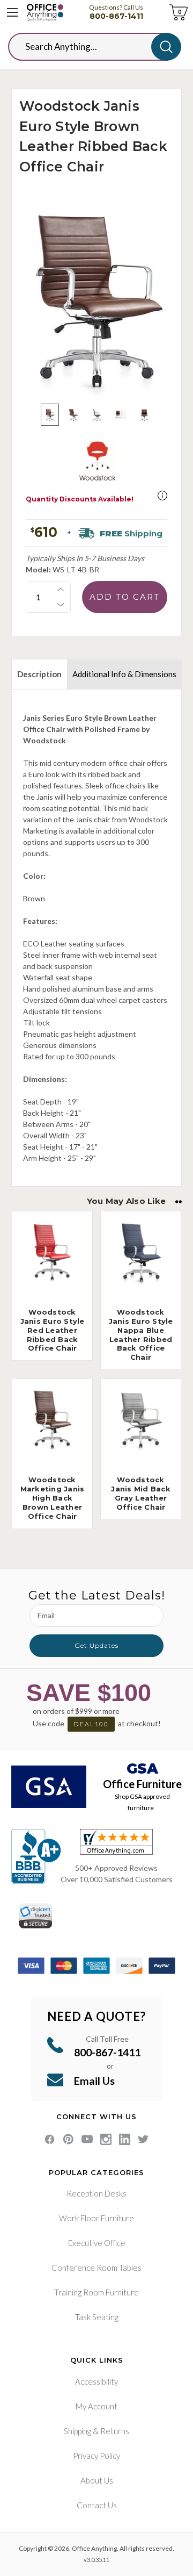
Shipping (77, 2431)
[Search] (166, 47)
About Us (97, 2480)
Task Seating (97, 2317)
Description (39, 674)
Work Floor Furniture (96, 2218)
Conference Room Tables (96, 2268)
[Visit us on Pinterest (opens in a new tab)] (68, 2139)
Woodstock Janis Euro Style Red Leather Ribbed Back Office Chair (53, 1330)
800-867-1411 (116, 16)
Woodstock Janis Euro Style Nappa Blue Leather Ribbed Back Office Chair (141, 1334)
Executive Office (97, 2243)
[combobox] (88, 47)
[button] (162, 496)
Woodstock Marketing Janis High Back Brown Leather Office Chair (53, 1498)
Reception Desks (96, 2193)
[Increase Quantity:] (61, 590)
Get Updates (96, 1645)
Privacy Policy (96, 2456)
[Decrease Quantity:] (61, 605)
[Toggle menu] (12, 12)
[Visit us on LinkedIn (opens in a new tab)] (125, 2139)
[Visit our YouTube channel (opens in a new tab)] (87, 2139)
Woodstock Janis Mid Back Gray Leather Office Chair (141, 1493)
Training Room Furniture (96, 2292)
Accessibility (96, 2381)
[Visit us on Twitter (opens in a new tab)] (143, 2139)
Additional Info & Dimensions (124, 674)
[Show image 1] (50, 415)
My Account (96, 2406)
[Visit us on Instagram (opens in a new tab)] (106, 2139)
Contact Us (97, 2505)
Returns (115, 2431)
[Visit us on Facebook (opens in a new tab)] (50, 2139)
